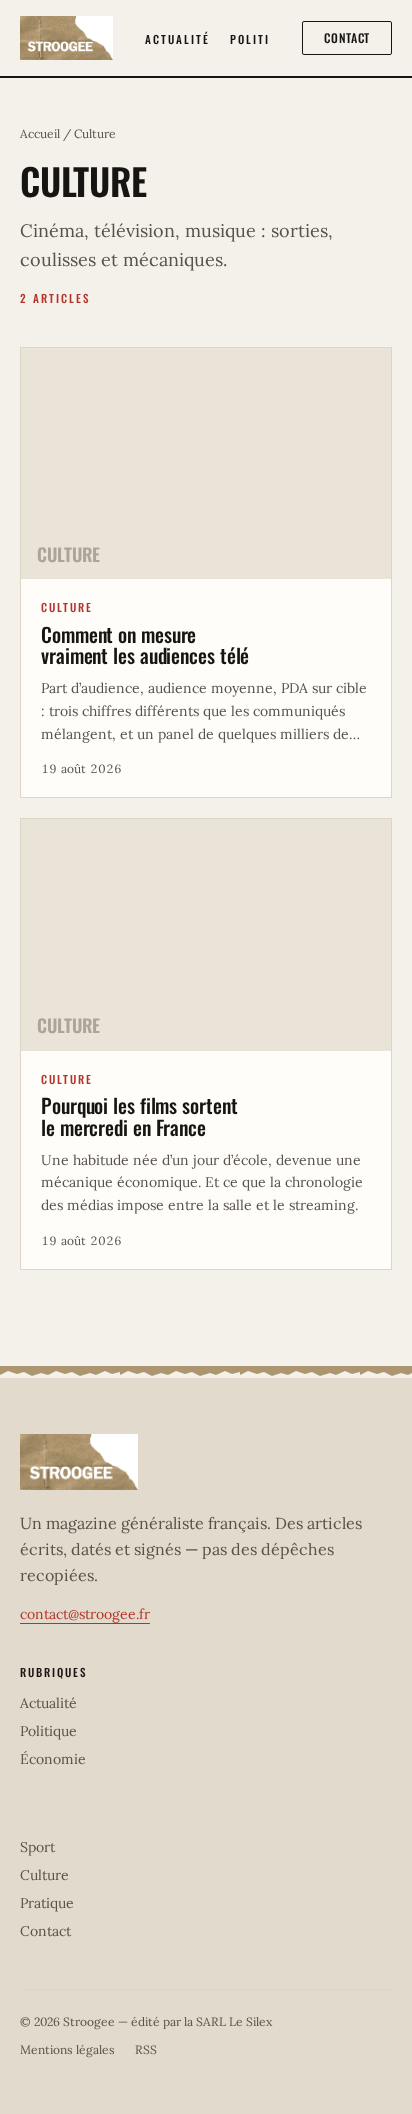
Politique (261, 39)
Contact (347, 37)
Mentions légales (67, 2049)
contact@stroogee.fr (85, 1614)
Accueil (40, 133)
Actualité (177, 39)
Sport (37, 1847)
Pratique (47, 1903)
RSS (146, 2049)
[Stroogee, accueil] (66, 38)
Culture (44, 1875)
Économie (53, 1759)
